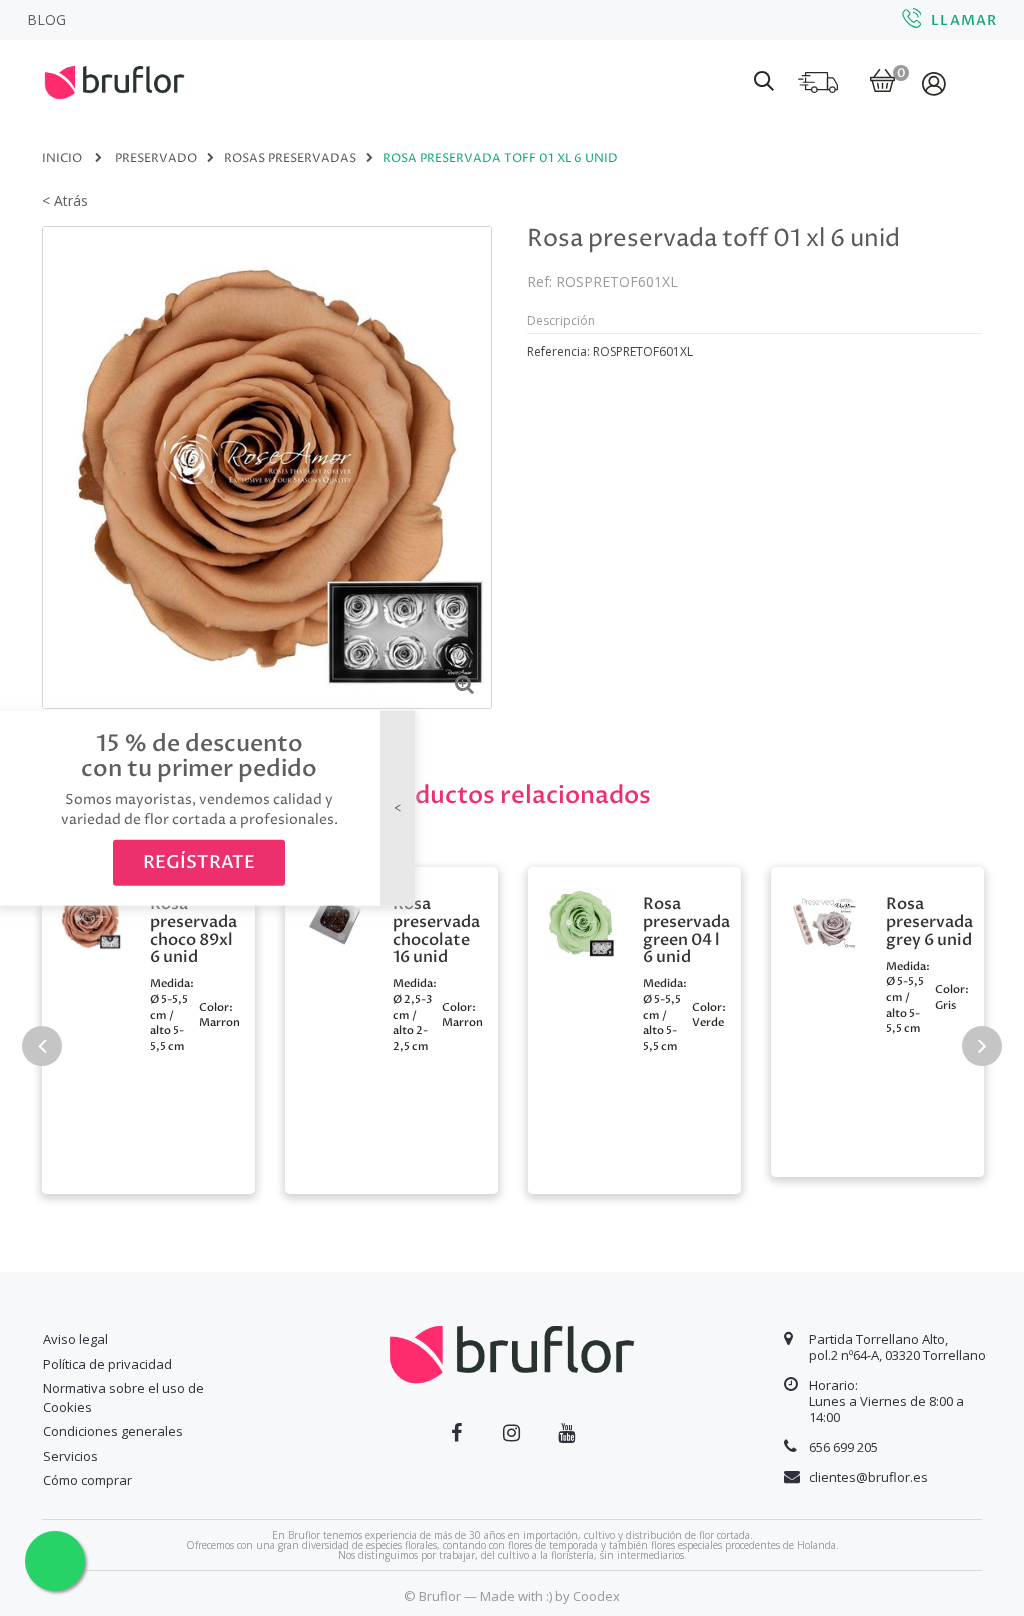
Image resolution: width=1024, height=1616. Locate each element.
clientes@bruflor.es (868, 1477)
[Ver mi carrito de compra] (882, 82)
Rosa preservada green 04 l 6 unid (686, 931)
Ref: (539, 281)
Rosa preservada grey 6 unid (929, 922)
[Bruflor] (142, 80)
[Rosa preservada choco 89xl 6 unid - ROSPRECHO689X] (91, 916)
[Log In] (935, 83)
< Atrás (65, 200)
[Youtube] (566, 1433)
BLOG (46, 19)
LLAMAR (964, 20)
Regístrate (199, 862)
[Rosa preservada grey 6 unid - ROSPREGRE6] (823, 920)
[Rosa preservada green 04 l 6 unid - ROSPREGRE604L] (580, 920)
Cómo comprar (87, 1480)
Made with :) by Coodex (550, 1596)
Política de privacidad (107, 1364)
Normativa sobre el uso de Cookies (123, 1397)
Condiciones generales (113, 1431)
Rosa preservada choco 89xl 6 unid (193, 931)
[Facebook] (456, 1433)
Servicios (70, 1456)
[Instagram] (511, 1433)
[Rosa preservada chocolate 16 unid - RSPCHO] (334, 916)
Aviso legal (75, 1339)
